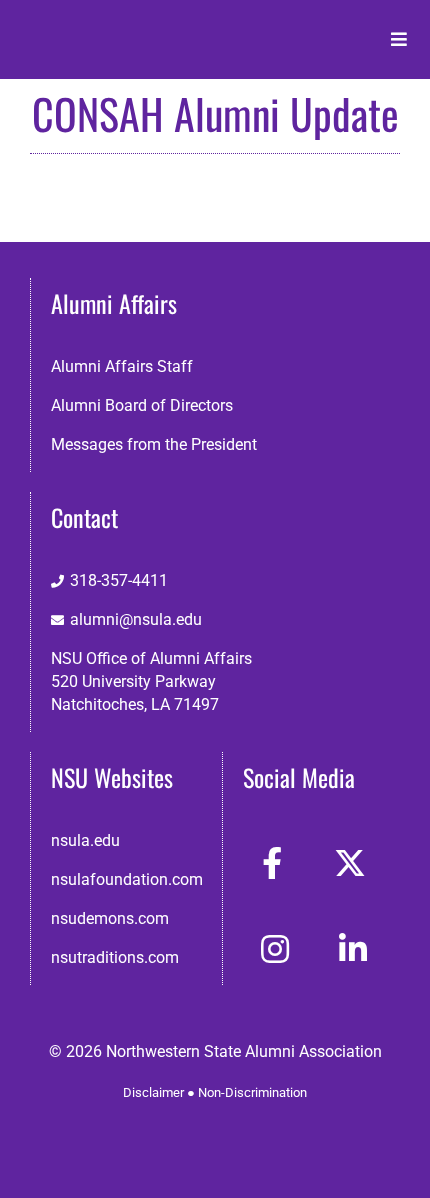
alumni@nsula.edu (136, 619)
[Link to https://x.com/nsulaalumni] (350, 863)
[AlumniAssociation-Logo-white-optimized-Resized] (102, 28)
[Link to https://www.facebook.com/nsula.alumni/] (272, 863)
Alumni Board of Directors (142, 405)
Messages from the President (154, 444)
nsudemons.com (110, 918)
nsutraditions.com (115, 957)
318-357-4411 (119, 580)
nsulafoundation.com (127, 879)
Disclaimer (153, 1092)
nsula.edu (85, 840)
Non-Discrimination (252, 1092)
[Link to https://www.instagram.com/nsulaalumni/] (275, 949)
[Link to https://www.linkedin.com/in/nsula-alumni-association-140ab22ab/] (353, 949)
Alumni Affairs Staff (122, 366)
